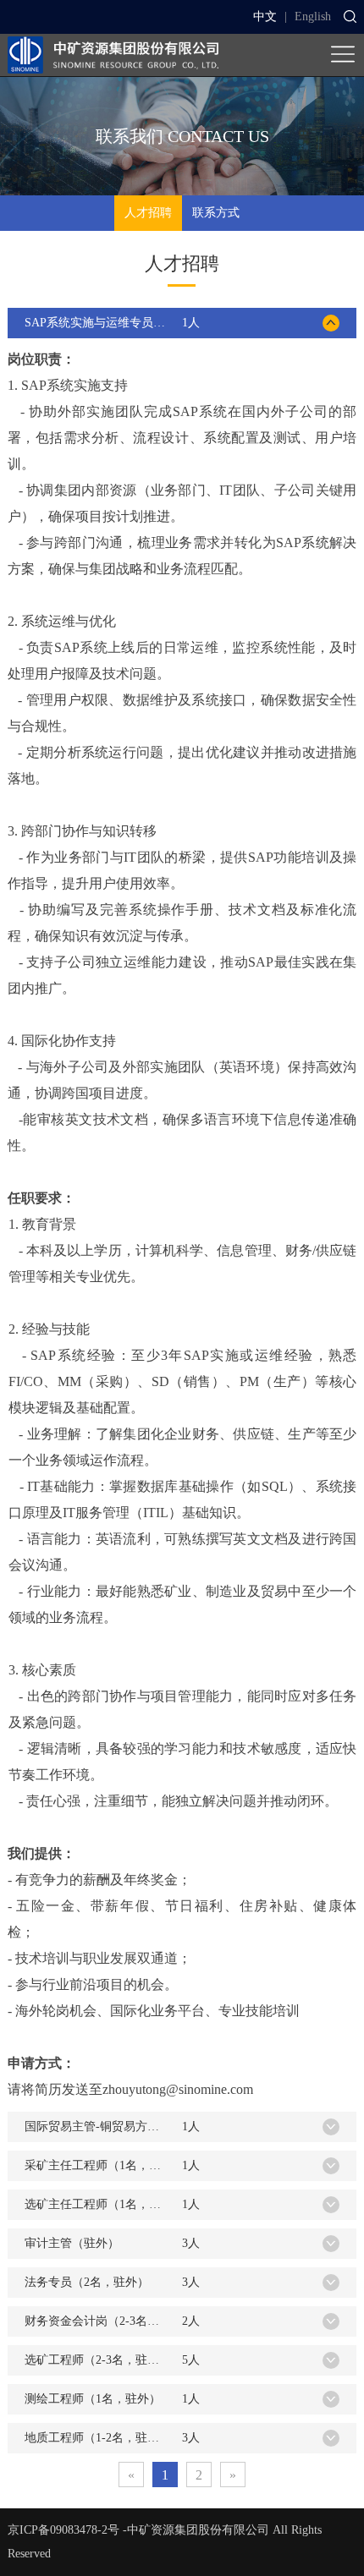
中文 (265, 16)
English (313, 16)
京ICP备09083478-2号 (63, 2530)
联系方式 (216, 213)
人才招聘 (148, 213)
